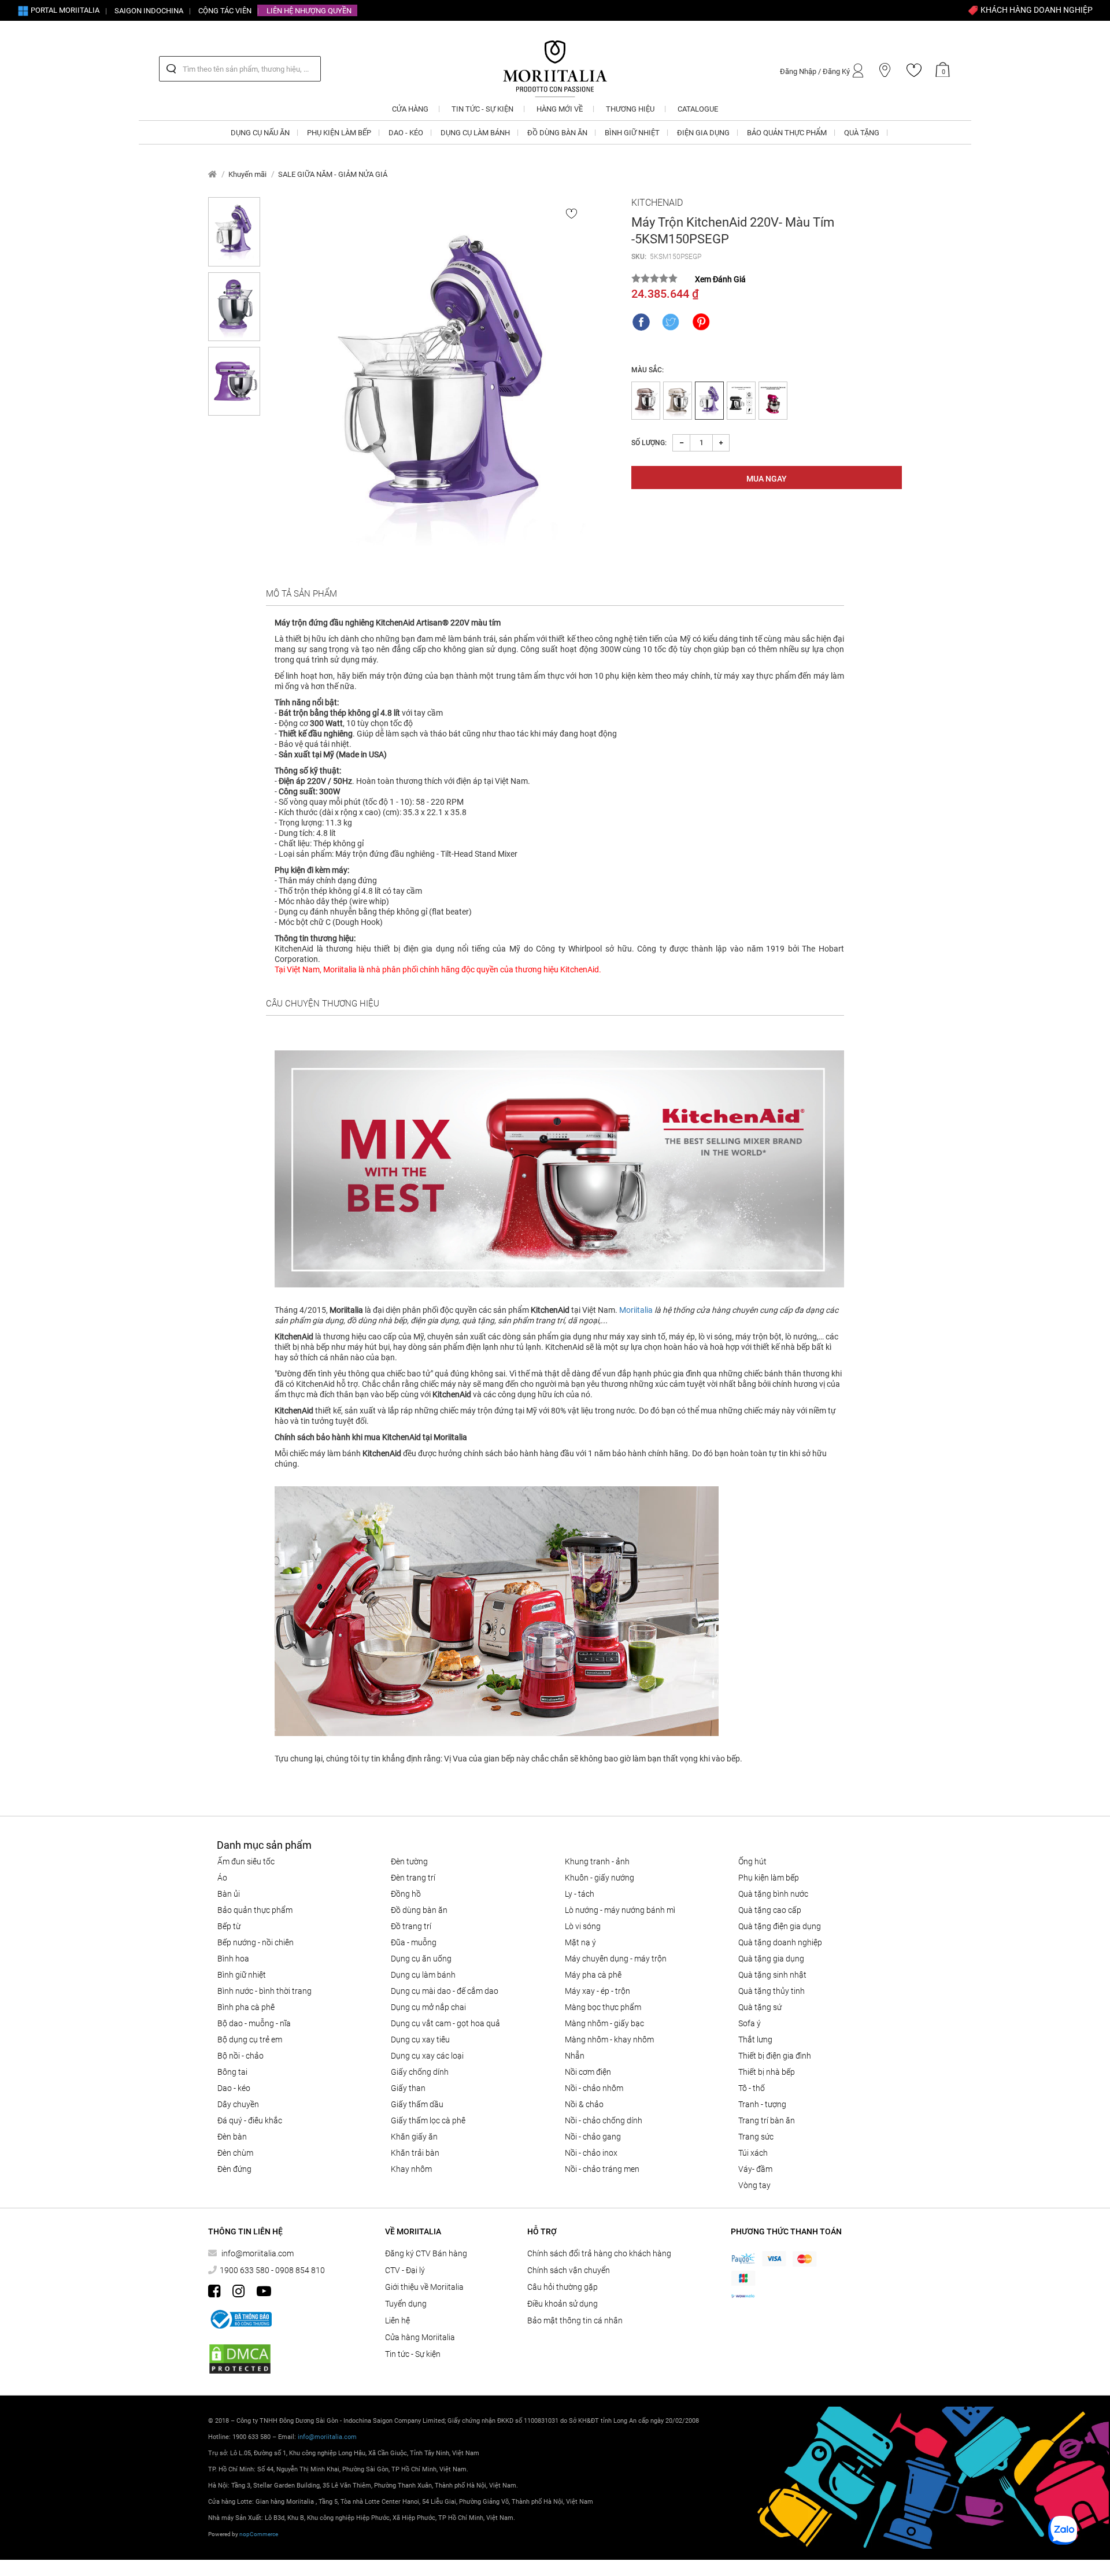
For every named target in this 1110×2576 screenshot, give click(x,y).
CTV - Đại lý (405, 2270)
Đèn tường (409, 1861)
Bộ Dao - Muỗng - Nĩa (254, 2023)
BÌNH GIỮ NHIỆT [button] (632, 133)
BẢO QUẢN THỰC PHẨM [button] (787, 133)
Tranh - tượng (762, 2104)
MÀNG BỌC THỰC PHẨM (603, 2007)
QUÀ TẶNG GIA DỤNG (771, 1959)
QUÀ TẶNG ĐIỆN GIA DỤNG (780, 1926)
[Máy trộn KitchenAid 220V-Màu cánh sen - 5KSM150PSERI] (773, 401)
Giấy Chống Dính (420, 2072)
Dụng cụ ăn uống (421, 1959)
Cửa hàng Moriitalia (420, 2337)
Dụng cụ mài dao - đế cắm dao (445, 1991)
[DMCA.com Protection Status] (240, 2359)
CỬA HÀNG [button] (410, 109)
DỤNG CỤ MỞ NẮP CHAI (428, 2007)
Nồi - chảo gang (593, 2137)
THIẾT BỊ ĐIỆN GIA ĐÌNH (775, 2056)
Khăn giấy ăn (414, 2137)
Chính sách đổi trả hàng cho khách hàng (599, 2253)
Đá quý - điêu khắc (250, 2120)
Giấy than (408, 2088)
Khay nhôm (411, 2169)
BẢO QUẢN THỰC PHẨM (255, 1910)
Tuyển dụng (406, 2304)
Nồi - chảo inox (591, 2153)
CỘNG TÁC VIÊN (225, 11)
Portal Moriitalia (64, 10)
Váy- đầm (755, 2169)
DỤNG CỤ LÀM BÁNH (423, 1975)
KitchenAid (657, 203)
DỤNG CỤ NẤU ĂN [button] (260, 133)
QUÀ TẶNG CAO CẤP (770, 1910)
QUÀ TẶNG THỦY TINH (772, 1991)
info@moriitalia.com (258, 2253)
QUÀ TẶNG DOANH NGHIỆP (780, 1942)
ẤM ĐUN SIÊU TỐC (246, 1861)
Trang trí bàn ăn (767, 2120)
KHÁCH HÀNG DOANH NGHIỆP (1036, 10)
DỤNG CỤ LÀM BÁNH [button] (475, 133)
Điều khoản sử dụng (563, 2304)
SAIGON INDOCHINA (149, 11)
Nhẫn (575, 2056)
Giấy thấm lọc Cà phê (428, 2120)
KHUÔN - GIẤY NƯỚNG (600, 1878)
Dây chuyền (238, 2104)
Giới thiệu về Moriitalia (424, 2287)
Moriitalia (636, 1310)
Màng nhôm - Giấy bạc (604, 2023)
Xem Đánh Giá (720, 279)
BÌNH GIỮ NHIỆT (242, 1975)
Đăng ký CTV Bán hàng (426, 2253)
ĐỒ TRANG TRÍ (411, 1926)
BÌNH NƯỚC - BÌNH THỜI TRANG (264, 1991)
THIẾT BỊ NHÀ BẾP (767, 2072)
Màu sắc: (647, 370)
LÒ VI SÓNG (583, 1926)
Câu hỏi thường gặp (563, 2287)
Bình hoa (233, 1959)
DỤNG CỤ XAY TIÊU (420, 2040)
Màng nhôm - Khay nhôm (609, 2040)
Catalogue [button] (698, 109)
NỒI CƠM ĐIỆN (588, 2072)
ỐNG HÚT (752, 1861)
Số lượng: (649, 443)
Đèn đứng (234, 2169)
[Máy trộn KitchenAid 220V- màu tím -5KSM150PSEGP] (446, 388)
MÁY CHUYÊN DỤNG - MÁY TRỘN (616, 1959)
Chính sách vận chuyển (569, 2270)
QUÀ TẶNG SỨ (760, 2007)
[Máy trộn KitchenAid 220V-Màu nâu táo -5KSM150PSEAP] (646, 401)
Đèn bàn (232, 2137)
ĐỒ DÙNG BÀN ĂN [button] (557, 133)
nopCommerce (259, 2534)
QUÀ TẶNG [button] (862, 133)
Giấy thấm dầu (417, 2104)
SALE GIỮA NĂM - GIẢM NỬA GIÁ (333, 174)
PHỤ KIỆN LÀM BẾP (769, 1878)
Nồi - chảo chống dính (604, 2120)
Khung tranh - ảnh (597, 1861)
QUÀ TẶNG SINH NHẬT (772, 1975)
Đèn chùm (235, 2153)
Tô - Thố (752, 2088)
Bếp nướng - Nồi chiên (256, 1942)
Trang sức (756, 2137)
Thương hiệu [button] (630, 109)
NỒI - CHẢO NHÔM (594, 2088)
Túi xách (753, 2153)
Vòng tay (754, 2185)
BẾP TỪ (229, 1926)
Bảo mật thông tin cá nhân (575, 2320)
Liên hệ (397, 2320)
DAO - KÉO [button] (406, 133)
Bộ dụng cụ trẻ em (250, 2040)
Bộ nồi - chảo (240, 2056)
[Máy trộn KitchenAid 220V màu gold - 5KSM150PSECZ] (678, 401)
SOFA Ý (750, 2023)
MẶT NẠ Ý (580, 1942)
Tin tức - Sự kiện (413, 2354)
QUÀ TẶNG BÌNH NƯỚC (773, 1894)
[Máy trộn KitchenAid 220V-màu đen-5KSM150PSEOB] (741, 401)
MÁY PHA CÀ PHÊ (593, 1975)
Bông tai (232, 2072)
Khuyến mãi (247, 174)
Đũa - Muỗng (414, 1942)
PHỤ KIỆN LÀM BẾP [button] (339, 133)
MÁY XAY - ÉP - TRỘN (597, 1991)
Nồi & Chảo (584, 2104)
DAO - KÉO (234, 2088)
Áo (222, 1878)
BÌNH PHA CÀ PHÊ (246, 2007)
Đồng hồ (406, 1894)
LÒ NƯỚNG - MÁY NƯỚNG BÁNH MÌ (620, 1910)
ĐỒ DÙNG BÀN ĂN (419, 1910)
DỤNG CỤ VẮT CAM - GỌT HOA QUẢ (445, 2023)
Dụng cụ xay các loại (427, 2056)
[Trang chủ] (212, 174)
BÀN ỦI (229, 1894)
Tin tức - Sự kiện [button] (482, 109)
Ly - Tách (580, 1894)
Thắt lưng (755, 2040)
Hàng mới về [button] (560, 109)
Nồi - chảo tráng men (602, 2169)
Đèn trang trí (413, 1878)
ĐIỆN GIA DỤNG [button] (703, 133)
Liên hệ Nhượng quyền (309, 11)
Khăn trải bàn (415, 2153)
